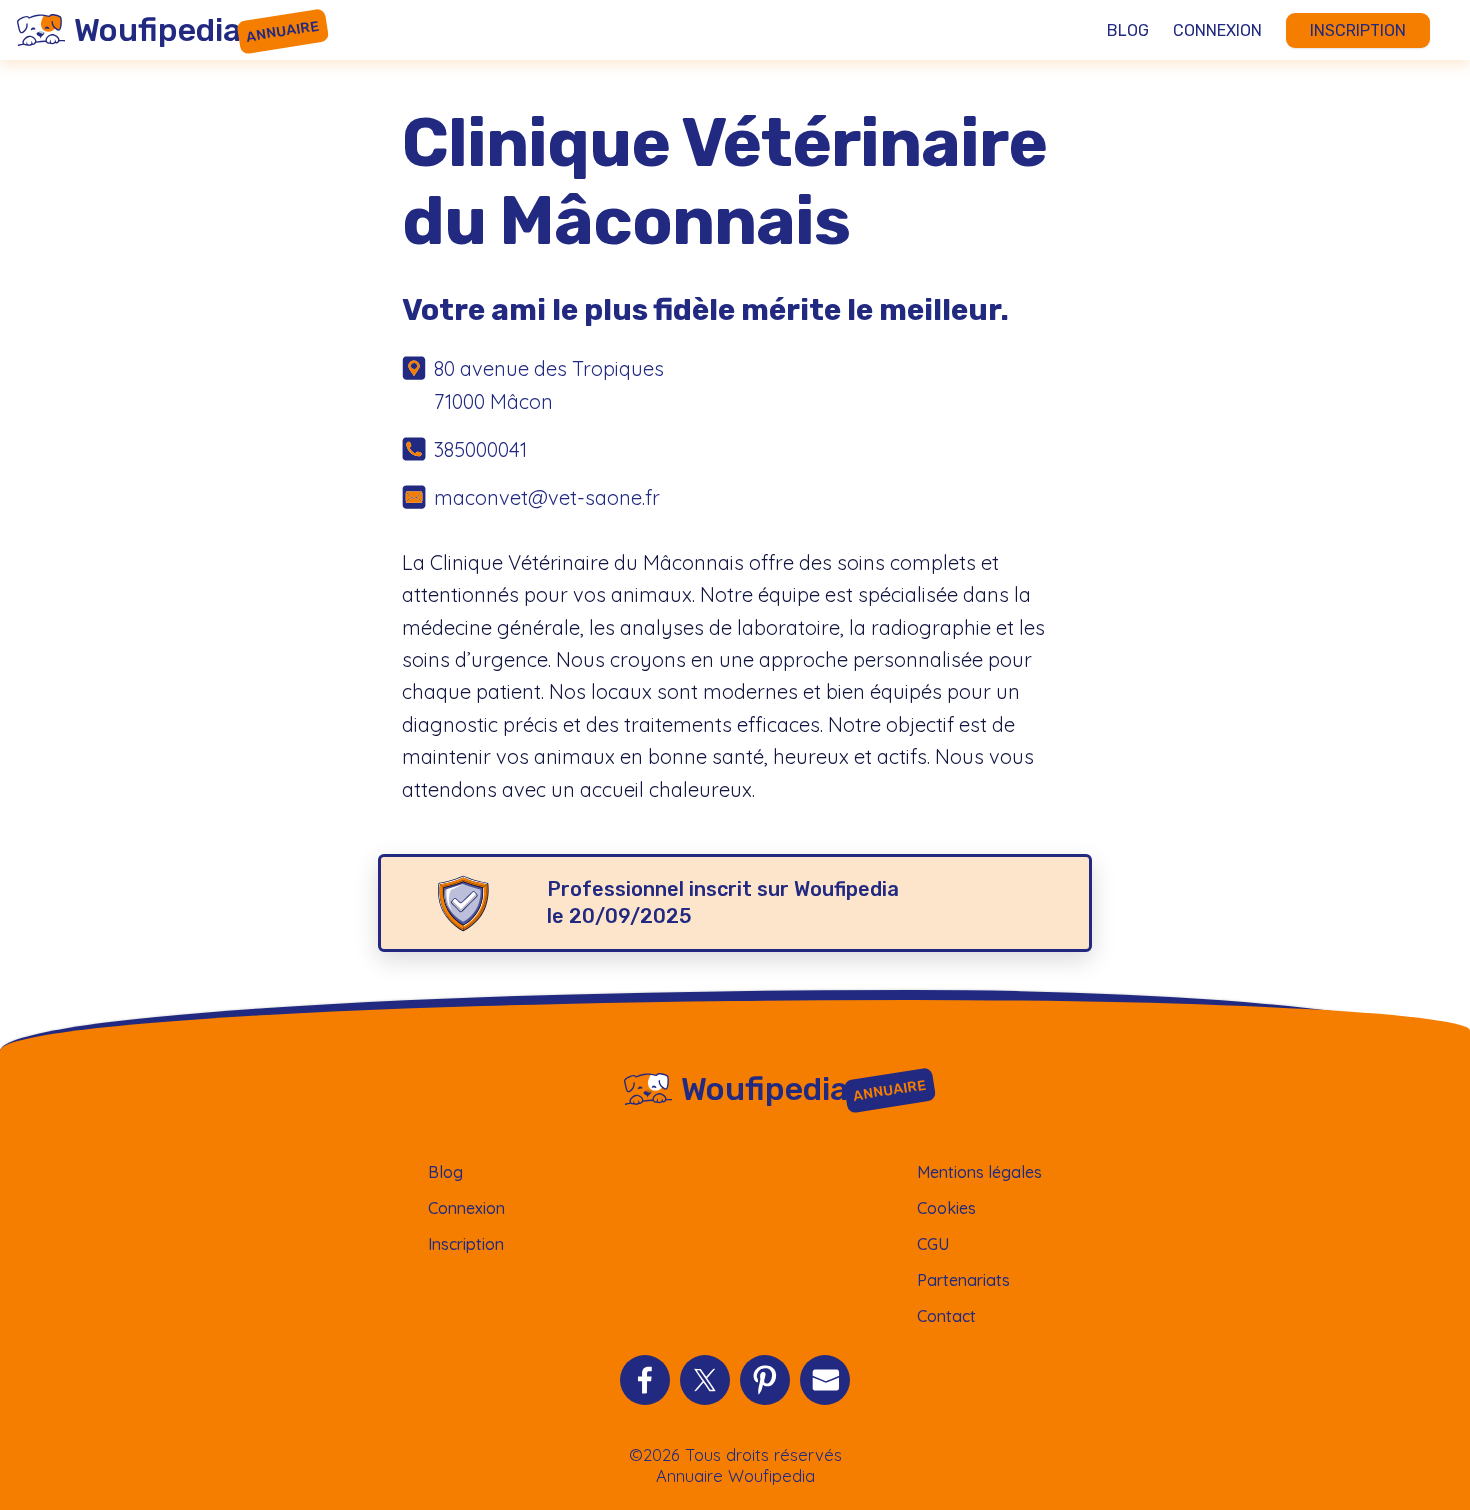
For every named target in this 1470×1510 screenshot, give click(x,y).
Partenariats (963, 1280)
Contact (946, 1316)
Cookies (946, 1208)
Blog (1128, 30)
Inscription (1358, 30)
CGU (933, 1244)
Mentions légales (979, 1172)
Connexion (1217, 30)
